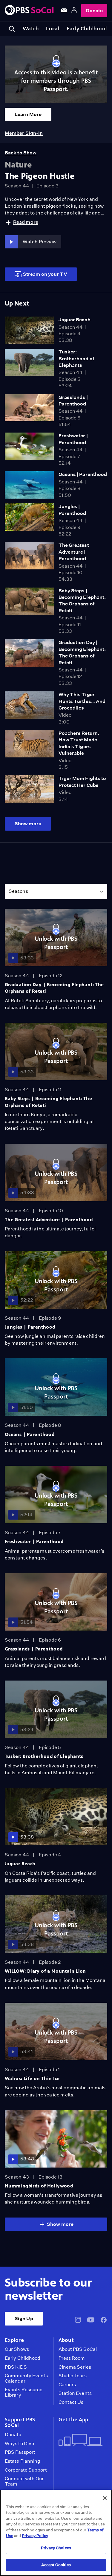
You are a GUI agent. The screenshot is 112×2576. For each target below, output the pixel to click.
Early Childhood (87, 29)
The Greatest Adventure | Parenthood (74, 552)
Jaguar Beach (75, 320)
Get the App (73, 2420)
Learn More (28, 114)
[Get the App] (81, 2440)
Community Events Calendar (26, 2378)
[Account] (74, 11)
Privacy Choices (56, 2548)
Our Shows (17, 2349)
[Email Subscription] (64, 10)
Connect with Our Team (24, 2481)
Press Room (72, 2358)
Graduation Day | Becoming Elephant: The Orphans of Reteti (54, 988)
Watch (31, 29)
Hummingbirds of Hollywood (39, 2186)
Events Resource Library (24, 2392)
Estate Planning (23, 2461)
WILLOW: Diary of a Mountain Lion (45, 1971)
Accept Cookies (56, 2565)
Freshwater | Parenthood (34, 1541)
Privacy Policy (35, 2536)
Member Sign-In (24, 133)
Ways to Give (19, 2444)
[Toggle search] (12, 29)
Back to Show (21, 153)
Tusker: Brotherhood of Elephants (76, 358)
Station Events (75, 2393)
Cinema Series (75, 2367)
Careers (67, 2385)
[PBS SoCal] (29, 11)
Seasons (18, 891)
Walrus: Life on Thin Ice (32, 2078)
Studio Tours (73, 2376)
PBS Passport (20, 2452)
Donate (94, 11)
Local (53, 29)
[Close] (105, 2498)
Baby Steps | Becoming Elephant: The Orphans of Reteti (48, 1102)
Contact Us (71, 2402)
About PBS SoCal (78, 2349)
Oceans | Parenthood (83, 474)
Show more (28, 824)
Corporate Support (26, 2470)
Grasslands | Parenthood (34, 1649)
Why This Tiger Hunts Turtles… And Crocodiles (82, 701)
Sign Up (24, 2319)
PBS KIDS (16, 2367)
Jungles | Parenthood (30, 1327)
